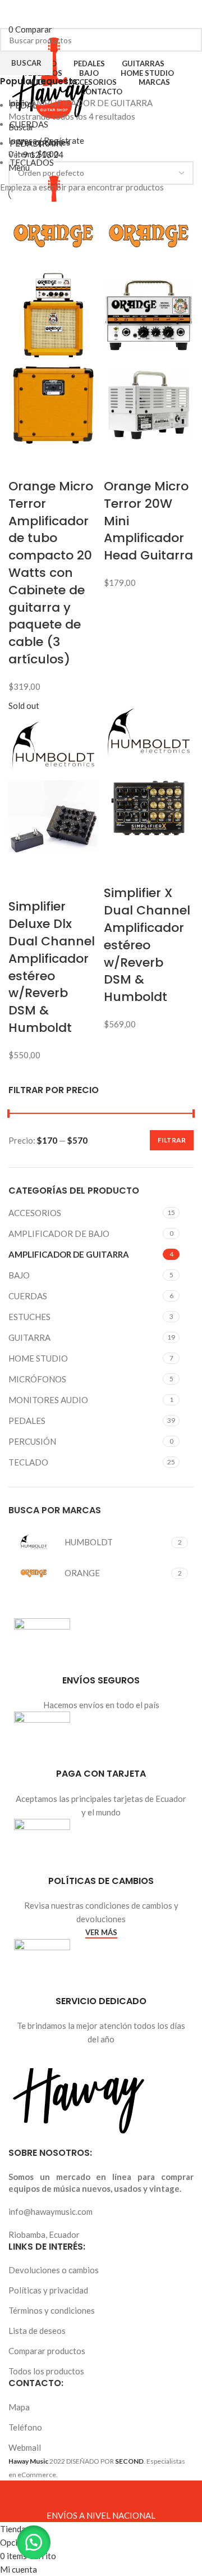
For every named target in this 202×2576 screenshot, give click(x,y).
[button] (34, 2542)
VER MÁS (101, 1933)
